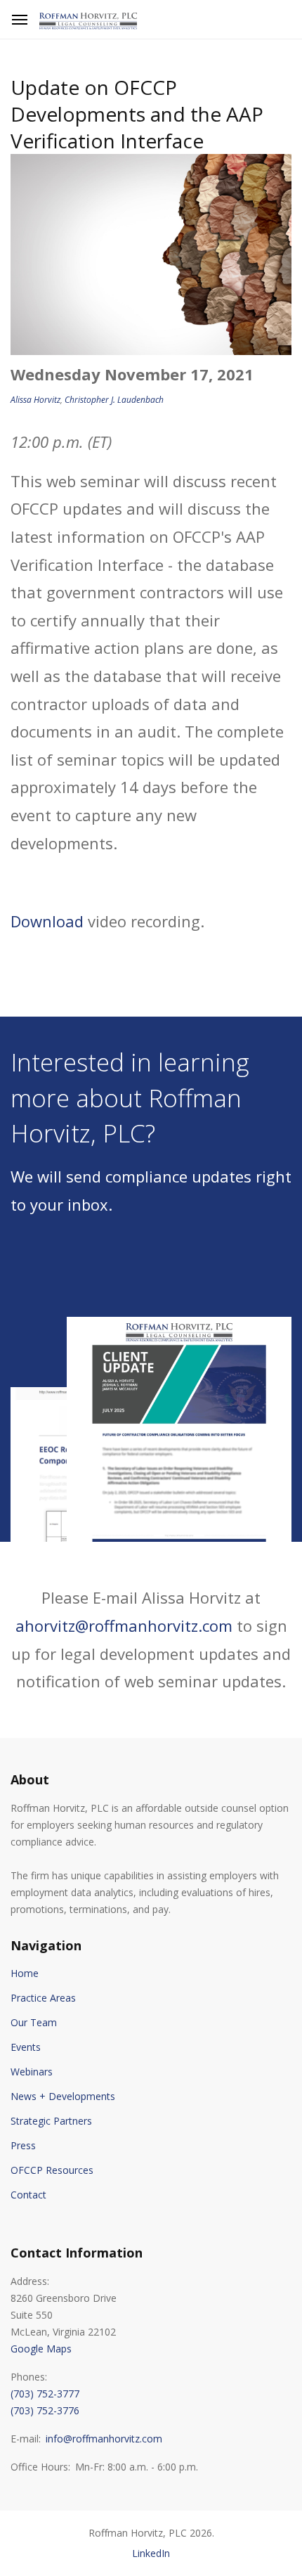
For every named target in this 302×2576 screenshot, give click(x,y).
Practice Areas (43, 1998)
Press (23, 2145)
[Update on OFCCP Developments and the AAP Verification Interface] (151, 252)
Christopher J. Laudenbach (114, 400)
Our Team (34, 2022)
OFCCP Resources (52, 2170)
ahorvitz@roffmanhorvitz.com (124, 1625)
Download (47, 921)
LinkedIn (151, 2553)
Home (25, 1973)
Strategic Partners (51, 2121)
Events (26, 2047)
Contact (28, 2195)
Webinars (32, 2072)
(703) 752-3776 (45, 2410)
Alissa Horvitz (35, 400)
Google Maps (41, 2349)
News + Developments (63, 2096)
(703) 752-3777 (45, 2394)
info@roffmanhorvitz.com (104, 2439)
